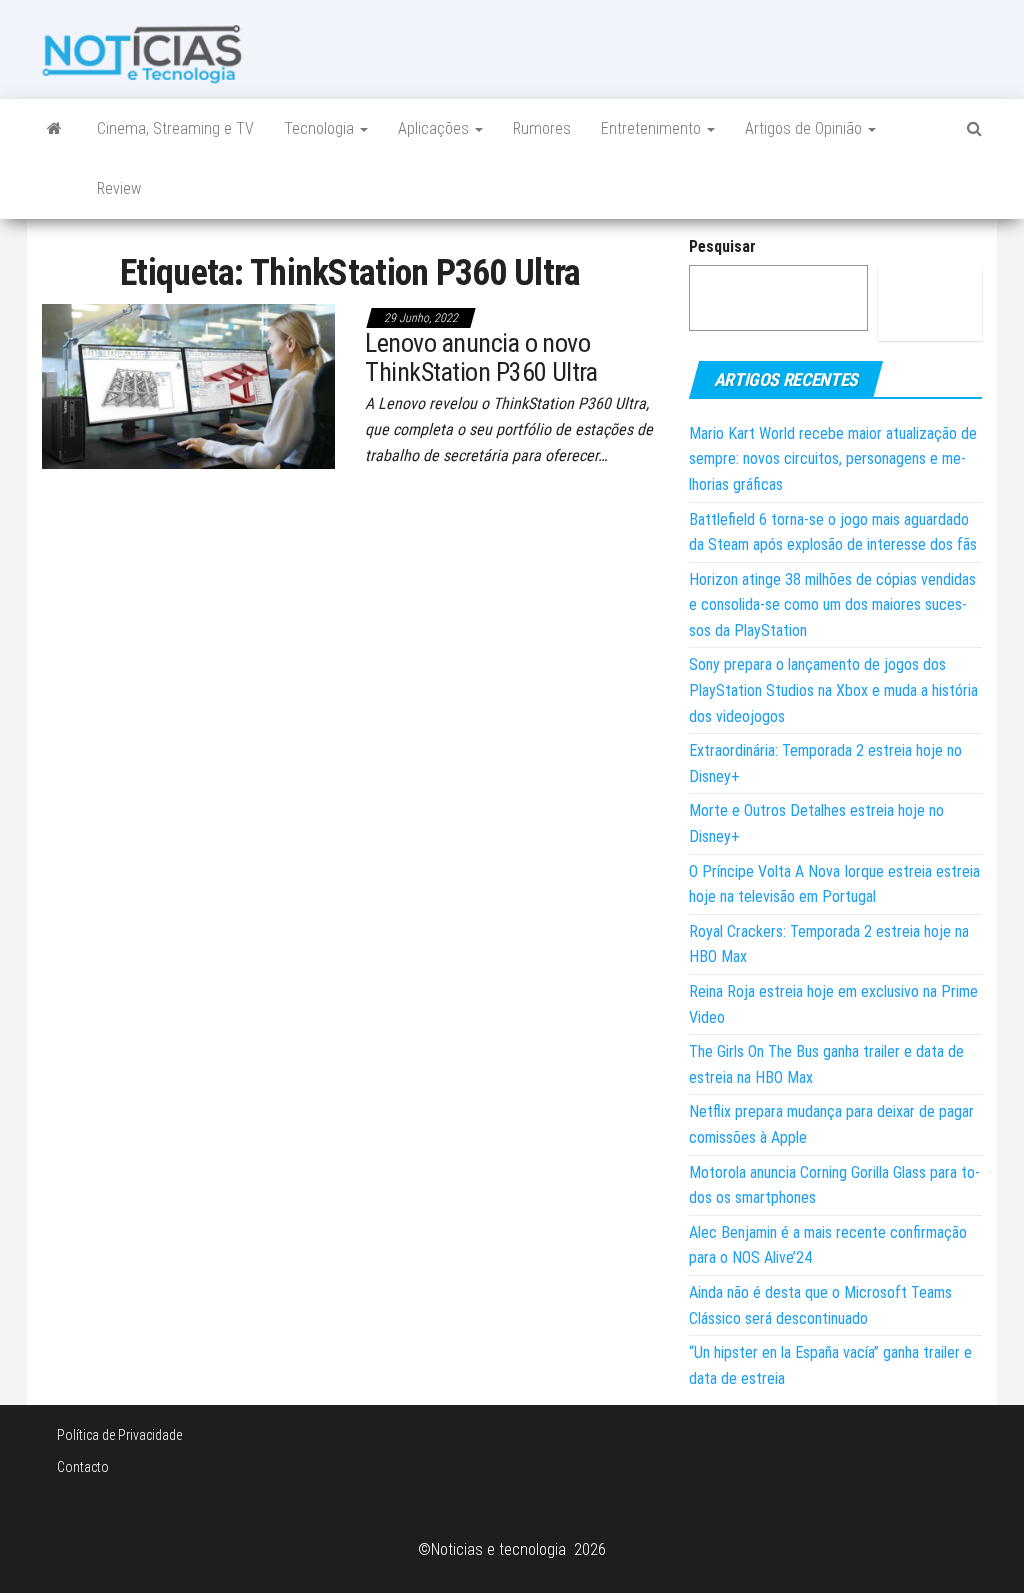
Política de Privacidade (119, 1435)
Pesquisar (722, 246)
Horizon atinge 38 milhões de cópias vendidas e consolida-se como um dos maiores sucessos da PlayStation (832, 605)
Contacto (83, 1467)
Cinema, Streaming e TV (175, 128)
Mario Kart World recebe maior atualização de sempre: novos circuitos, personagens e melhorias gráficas (833, 459)
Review (119, 188)
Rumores (542, 128)
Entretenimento (653, 128)
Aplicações (435, 128)
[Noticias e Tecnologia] (54, 129)
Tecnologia (321, 128)
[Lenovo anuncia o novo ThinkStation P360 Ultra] (188, 384)
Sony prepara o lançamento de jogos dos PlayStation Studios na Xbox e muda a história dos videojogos (833, 690)
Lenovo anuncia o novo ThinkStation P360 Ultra (481, 357)
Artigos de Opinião (805, 128)
